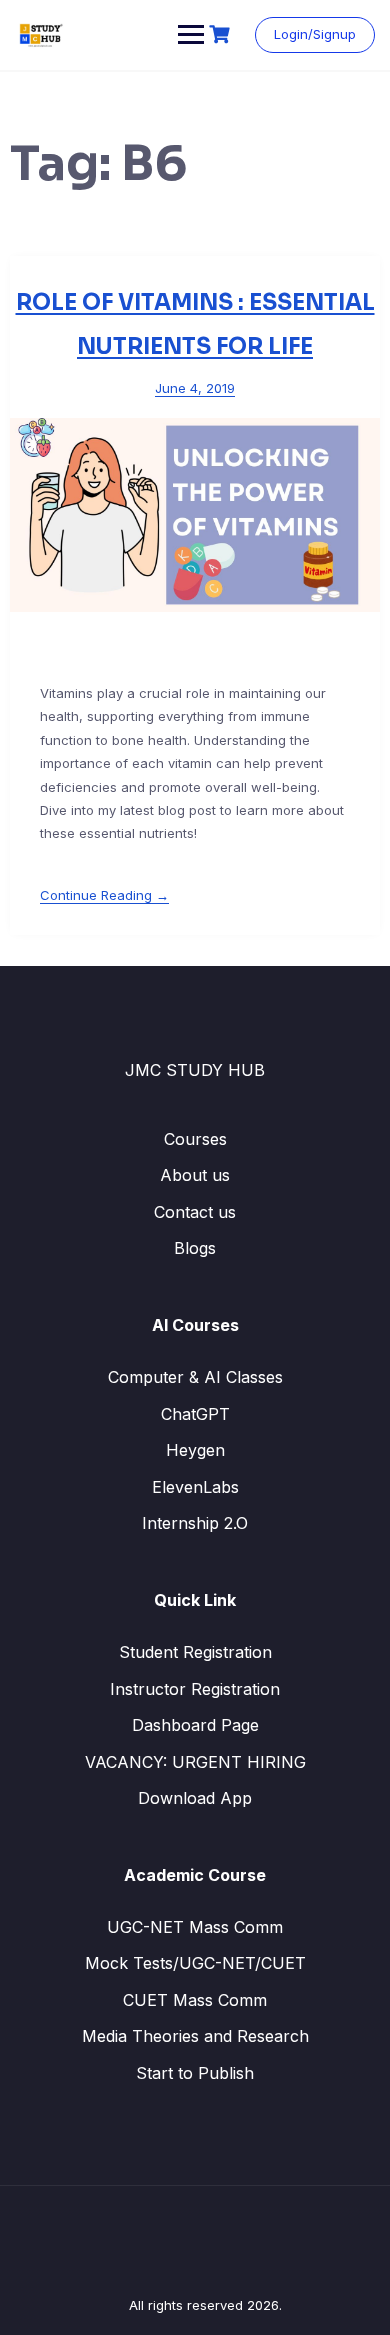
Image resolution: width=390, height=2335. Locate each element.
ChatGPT (195, 1414)
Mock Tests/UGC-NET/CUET (195, 1963)
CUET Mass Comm (195, 2000)
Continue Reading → (104, 895)
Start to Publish (195, 2073)
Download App (195, 1798)
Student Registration (195, 1652)
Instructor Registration (195, 1689)
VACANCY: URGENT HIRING (195, 1762)
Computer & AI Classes (195, 1377)
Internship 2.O (195, 1523)
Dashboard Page (195, 1725)
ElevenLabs (195, 1487)
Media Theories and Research (195, 2036)
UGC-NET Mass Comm (195, 1927)
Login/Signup (315, 34)
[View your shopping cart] (222, 34)
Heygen (195, 1450)
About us (195, 1175)
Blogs (195, 1248)
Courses (195, 1139)
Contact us (195, 1212)
